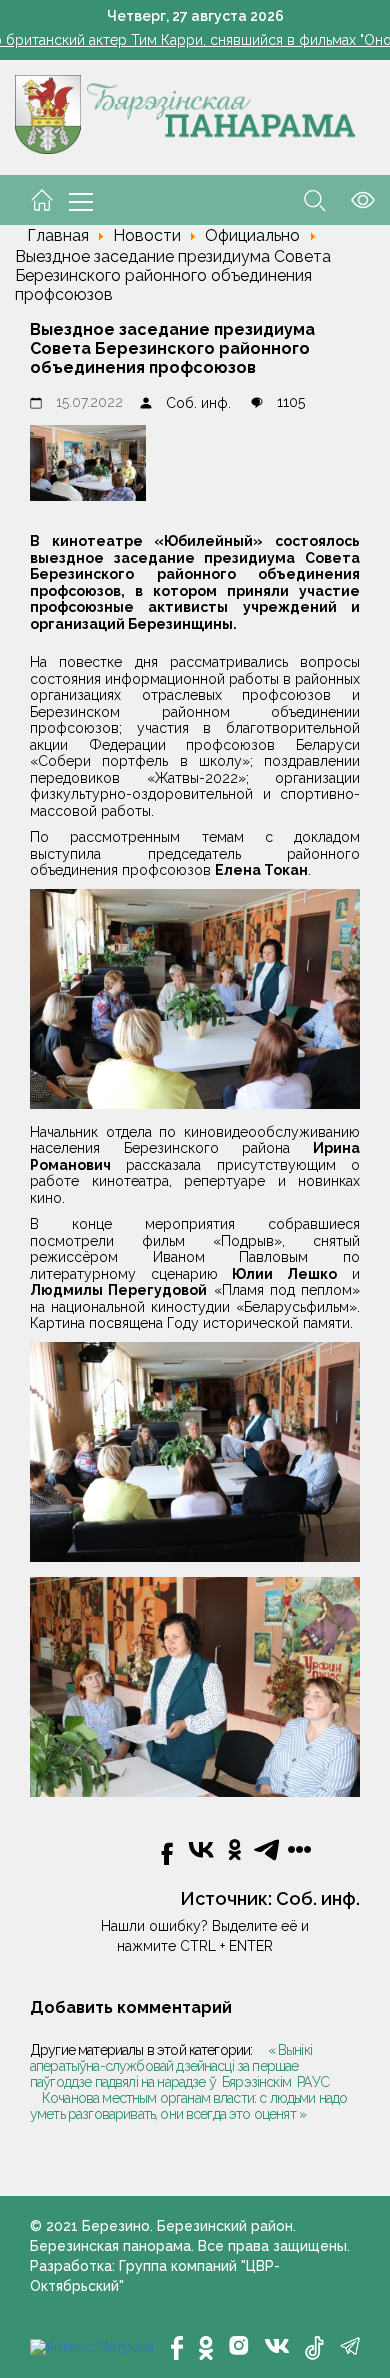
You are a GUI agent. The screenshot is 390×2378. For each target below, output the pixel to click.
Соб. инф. (198, 403)
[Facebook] (177, 2348)
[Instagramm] (239, 2345)
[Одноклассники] (206, 2348)
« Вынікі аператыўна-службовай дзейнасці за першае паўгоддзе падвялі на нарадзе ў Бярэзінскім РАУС (179, 2066)
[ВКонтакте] (277, 2344)
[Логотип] (185, 113)
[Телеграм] (350, 2346)
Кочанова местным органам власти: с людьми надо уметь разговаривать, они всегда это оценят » (188, 2106)
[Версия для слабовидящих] (350, 199)
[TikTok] (314, 2348)
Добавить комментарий (131, 2007)
